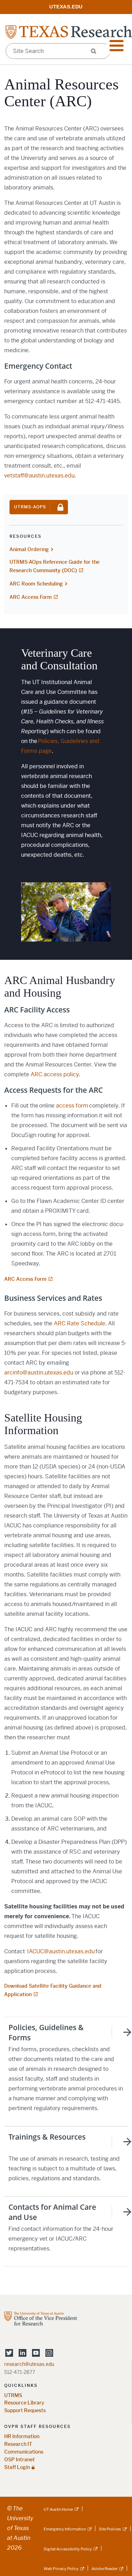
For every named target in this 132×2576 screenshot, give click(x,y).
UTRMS (13, 2396)
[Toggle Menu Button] (117, 46)
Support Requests (25, 2411)
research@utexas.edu (29, 2364)
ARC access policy (55, 1074)
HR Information (22, 2437)
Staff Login (17, 2467)
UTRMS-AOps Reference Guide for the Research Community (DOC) (55, 566)
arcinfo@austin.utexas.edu (39, 1373)
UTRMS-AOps (30, 507)
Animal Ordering (29, 549)
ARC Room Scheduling (36, 584)
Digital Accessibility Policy (68, 2549)
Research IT (18, 2444)
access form (72, 1106)
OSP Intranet (20, 2460)
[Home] (69, 32)
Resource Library (24, 2403)
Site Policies (110, 2529)
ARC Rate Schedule (80, 1323)
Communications (24, 2452)
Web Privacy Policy (61, 2569)
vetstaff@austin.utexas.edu (39, 476)
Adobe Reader (105, 2569)
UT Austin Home (58, 2509)
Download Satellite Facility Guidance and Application (53, 1990)
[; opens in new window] (66, 6)
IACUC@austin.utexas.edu (61, 1951)
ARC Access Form (31, 597)
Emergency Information (65, 2529)
